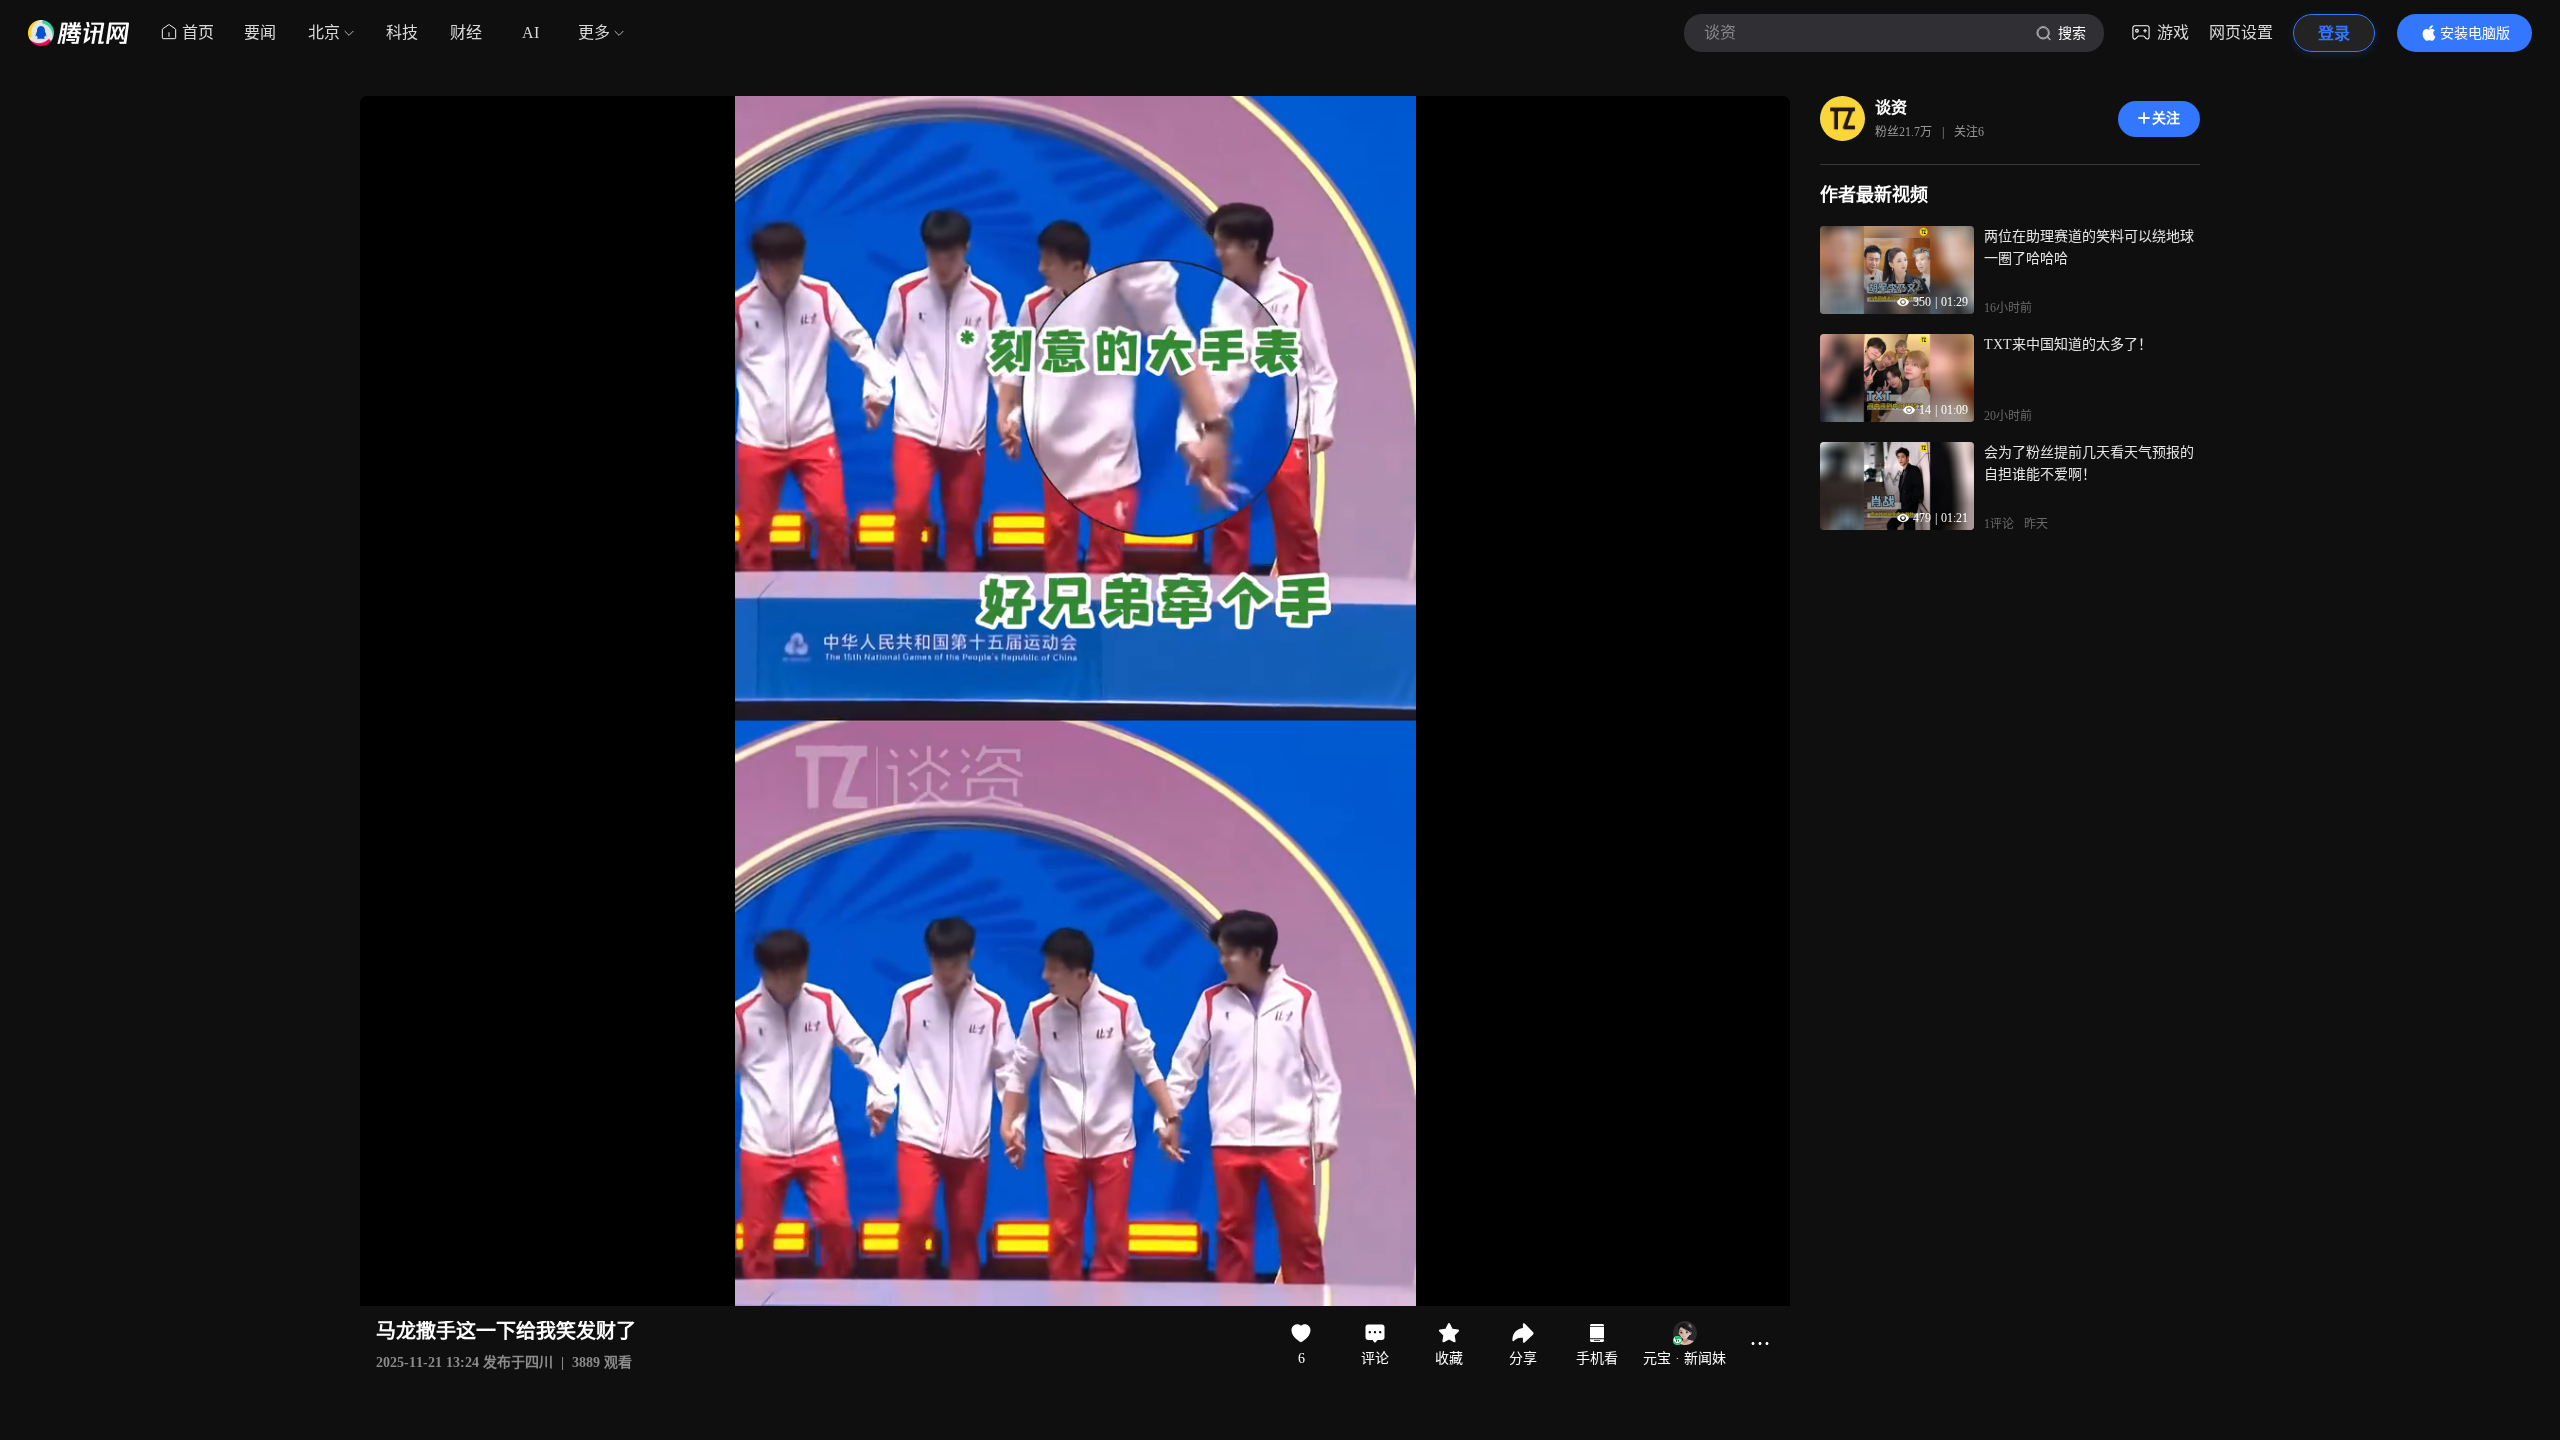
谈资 (1891, 107)
